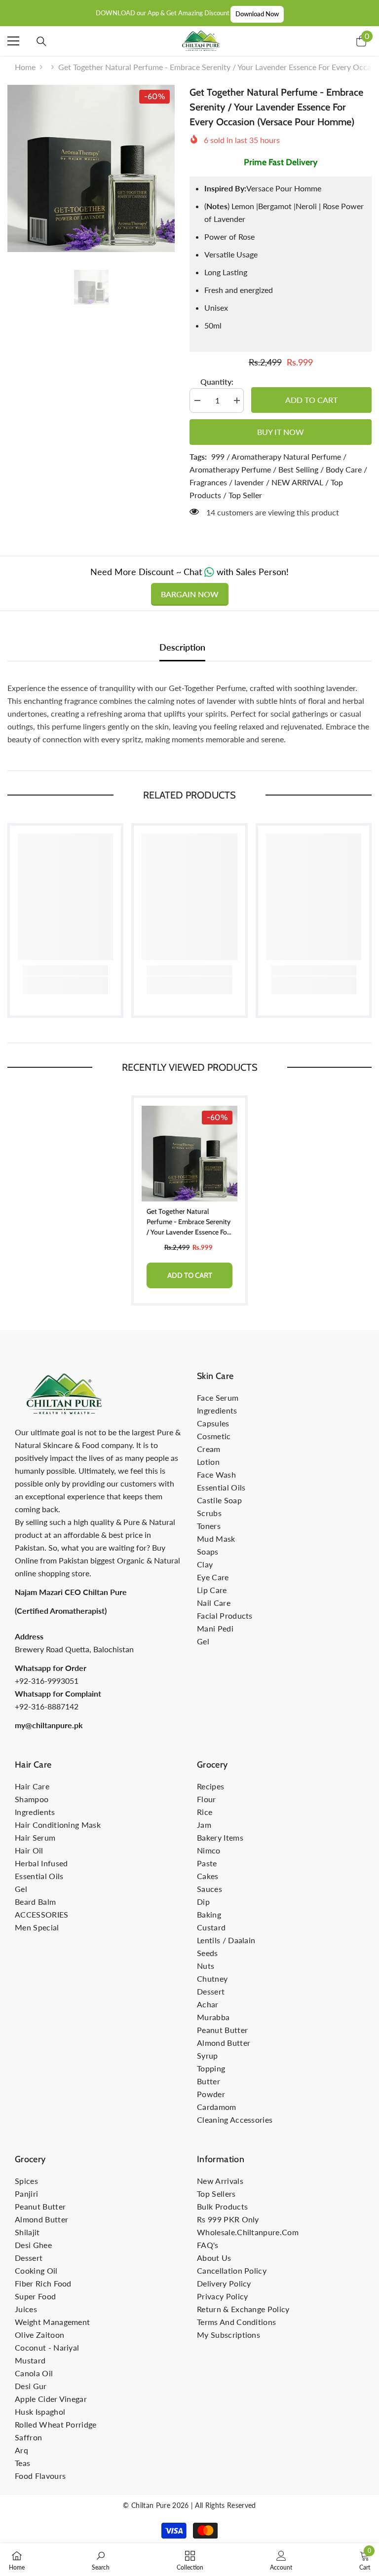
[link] (65, 970)
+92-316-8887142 (47, 1706)
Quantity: (217, 381)
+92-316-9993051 (47, 1681)
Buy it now (281, 432)
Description (182, 647)
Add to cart (311, 400)
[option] (91, 168)
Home (25, 67)
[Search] (41, 41)
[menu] (13, 41)
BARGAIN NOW (190, 594)
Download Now (257, 14)
